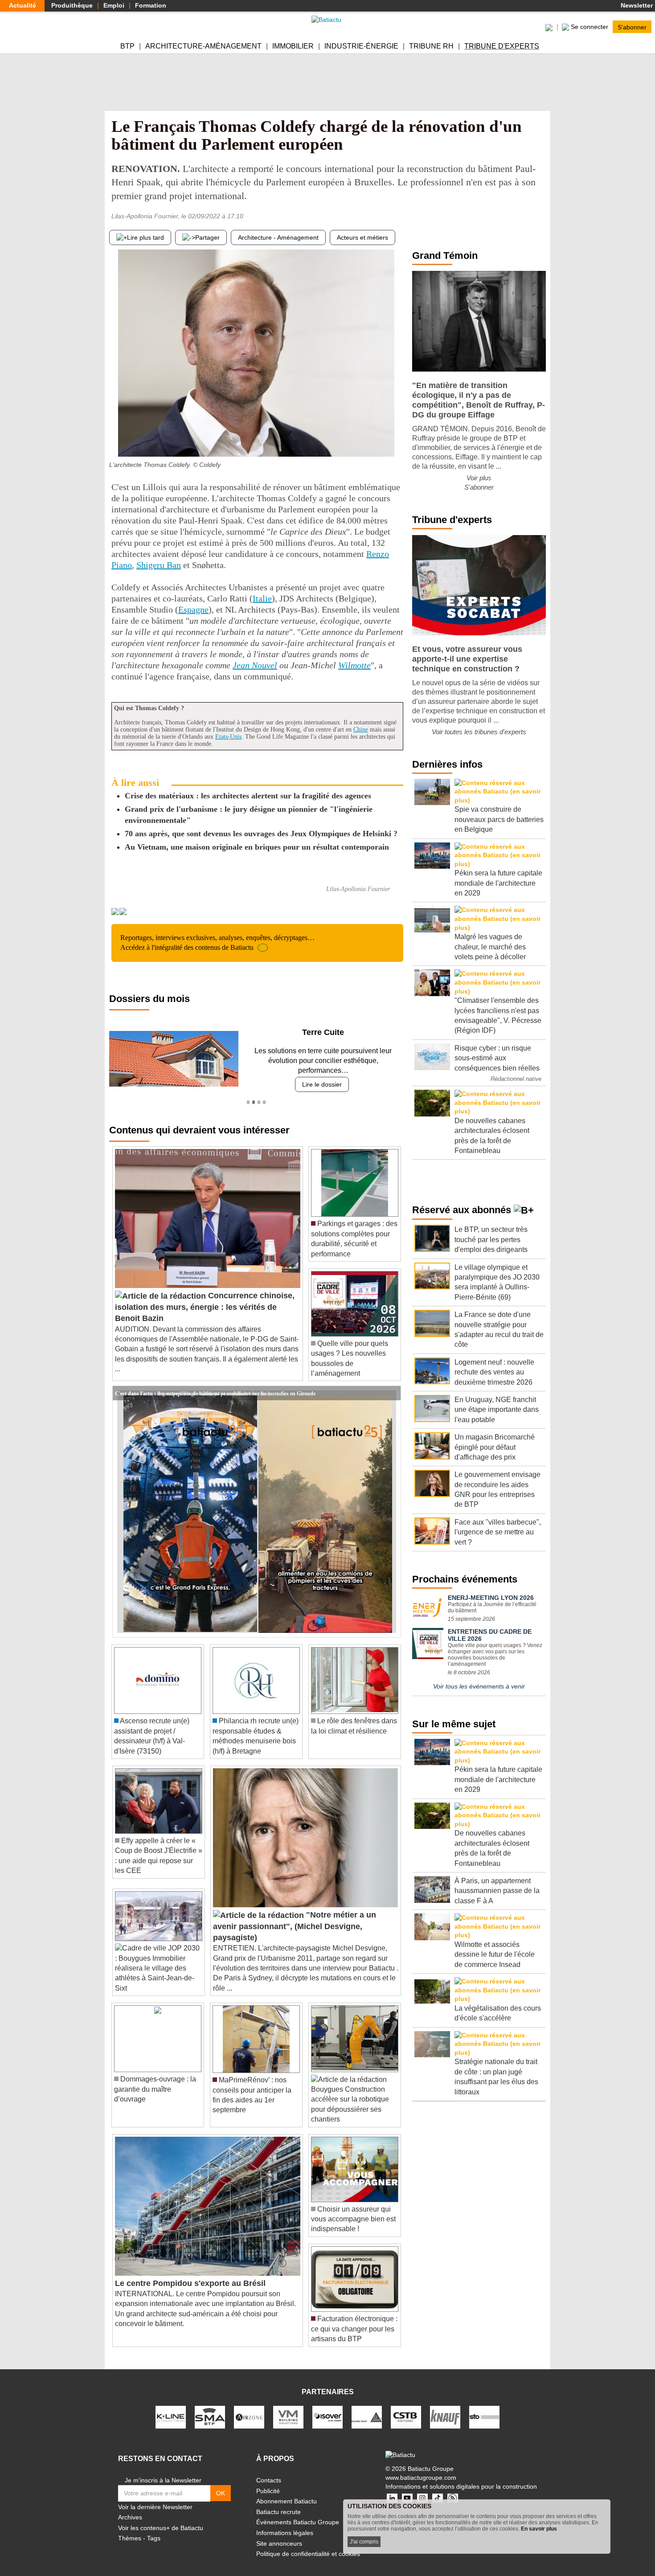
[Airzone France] (249, 2407)
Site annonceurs (279, 2533)
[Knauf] (445, 2407)
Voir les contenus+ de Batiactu (161, 2518)
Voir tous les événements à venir (479, 1686)
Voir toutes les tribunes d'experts (479, 732)
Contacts (269, 2470)
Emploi (114, 5)
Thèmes (130, 2528)
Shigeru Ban (159, 565)
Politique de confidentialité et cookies (308, 2544)
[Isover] (327, 2407)
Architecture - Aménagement (278, 237)
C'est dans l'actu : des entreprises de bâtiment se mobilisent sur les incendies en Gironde (215, 1383)
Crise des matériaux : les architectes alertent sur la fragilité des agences (248, 796)
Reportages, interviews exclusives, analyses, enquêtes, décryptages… (217, 942)
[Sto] (484, 2407)
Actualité (23, 5)
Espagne (193, 609)
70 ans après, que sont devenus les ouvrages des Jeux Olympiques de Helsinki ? (261, 834)
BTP (127, 46)
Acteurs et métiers (362, 237)
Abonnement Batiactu (287, 2491)
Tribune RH (431, 46)
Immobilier (293, 46)
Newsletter (636, 5)
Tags (154, 2528)
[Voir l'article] (392, 1383)
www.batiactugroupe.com (421, 2467)
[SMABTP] (210, 2407)
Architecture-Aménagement (203, 46)
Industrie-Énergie (361, 46)
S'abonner (632, 27)
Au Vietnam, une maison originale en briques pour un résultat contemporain (257, 847)
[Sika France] (367, 2407)
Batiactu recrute (278, 2502)
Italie (262, 598)
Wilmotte (354, 665)
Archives (130, 2507)
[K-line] (171, 2407)
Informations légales (285, 2523)
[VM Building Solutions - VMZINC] (288, 2407)
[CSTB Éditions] (406, 2407)
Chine (361, 730)
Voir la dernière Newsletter (155, 2497)
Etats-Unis (228, 737)
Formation (151, 5)
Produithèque (72, 5)
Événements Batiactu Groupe (298, 2512)
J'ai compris (364, 2542)
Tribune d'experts (502, 46)
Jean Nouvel (255, 665)
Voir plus (479, 478)
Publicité (268, 2481)
